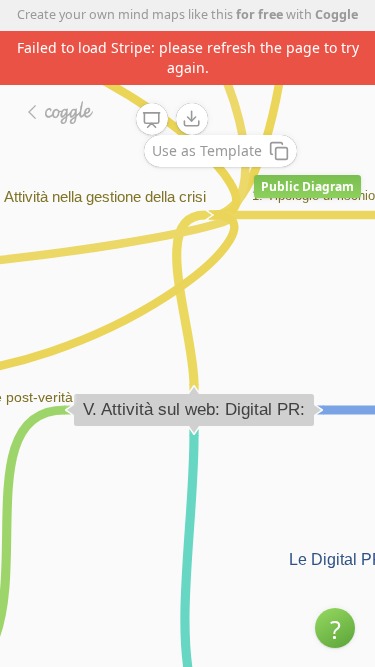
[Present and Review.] (152, 120)
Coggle (336, 14)
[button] (335, 628)
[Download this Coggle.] (192, 119)
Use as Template (207, 150)
